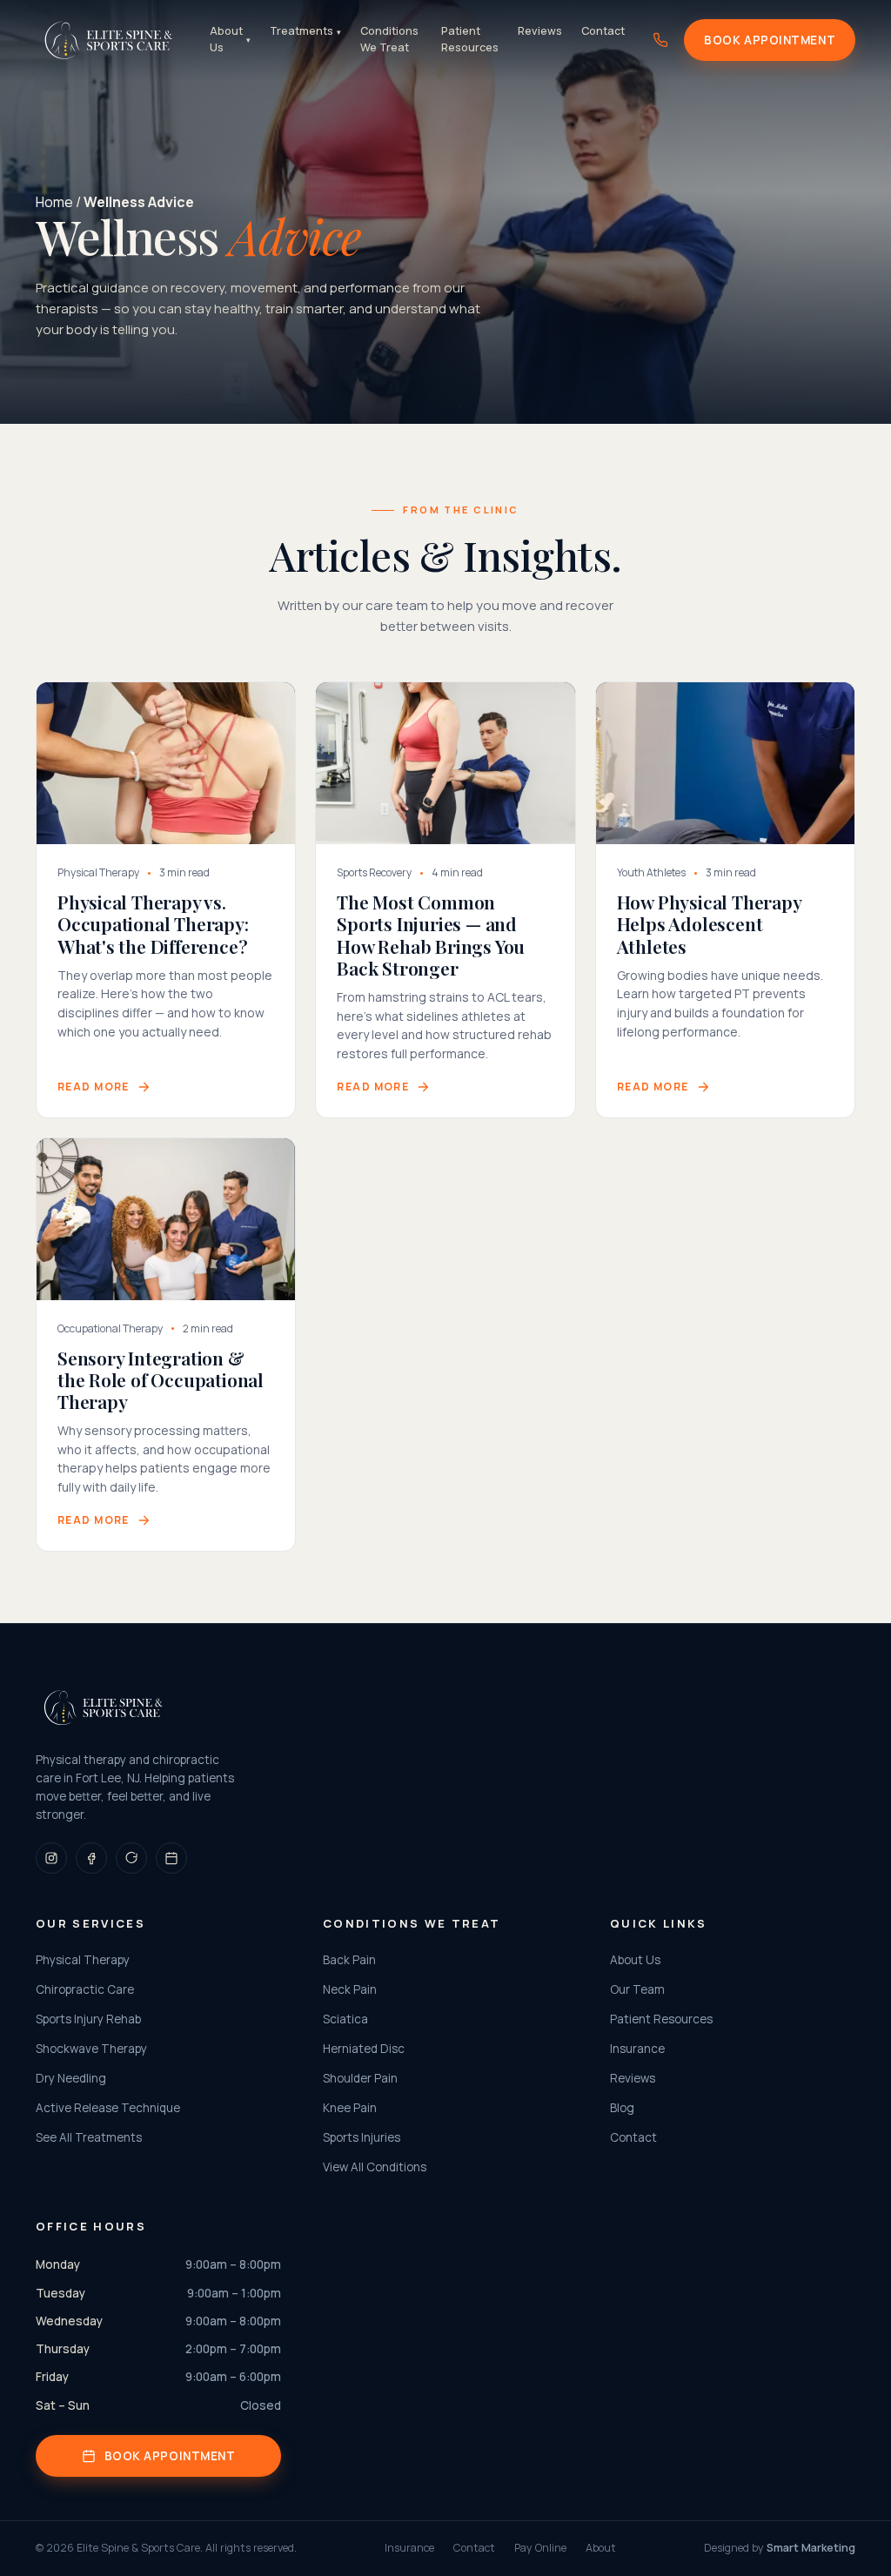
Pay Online (540, 2548)
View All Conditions (375, 2167)
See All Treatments (89, 2137)
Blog (622, 2108)
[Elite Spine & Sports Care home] (109, 40)
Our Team (637, 1989)
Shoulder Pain (360, 2078)
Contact (603, 31)
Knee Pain (350, 2108)
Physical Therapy (83, 1960)
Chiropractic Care (85, 1989)
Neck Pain (350, 1989)
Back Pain (349, 1960)
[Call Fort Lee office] (660, 40)
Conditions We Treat (389, 39)
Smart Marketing (811, 2548)
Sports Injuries (362, 2137)
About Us (230, 39)
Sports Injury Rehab (88, 2019)
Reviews (540, 31)
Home (54, 202)
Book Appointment (770, 40)
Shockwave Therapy (91, 2049)
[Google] (131, 1858)
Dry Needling (71, 2078)
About (601, 2548)
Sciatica (345, 2019)
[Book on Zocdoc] (171, 1858)
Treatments (305, 31)
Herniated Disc (364, 2049)
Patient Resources (470, 39)
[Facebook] (91, 1858)
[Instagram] (51, 1858)
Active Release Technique (108, 2108)
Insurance (637, 2049)
